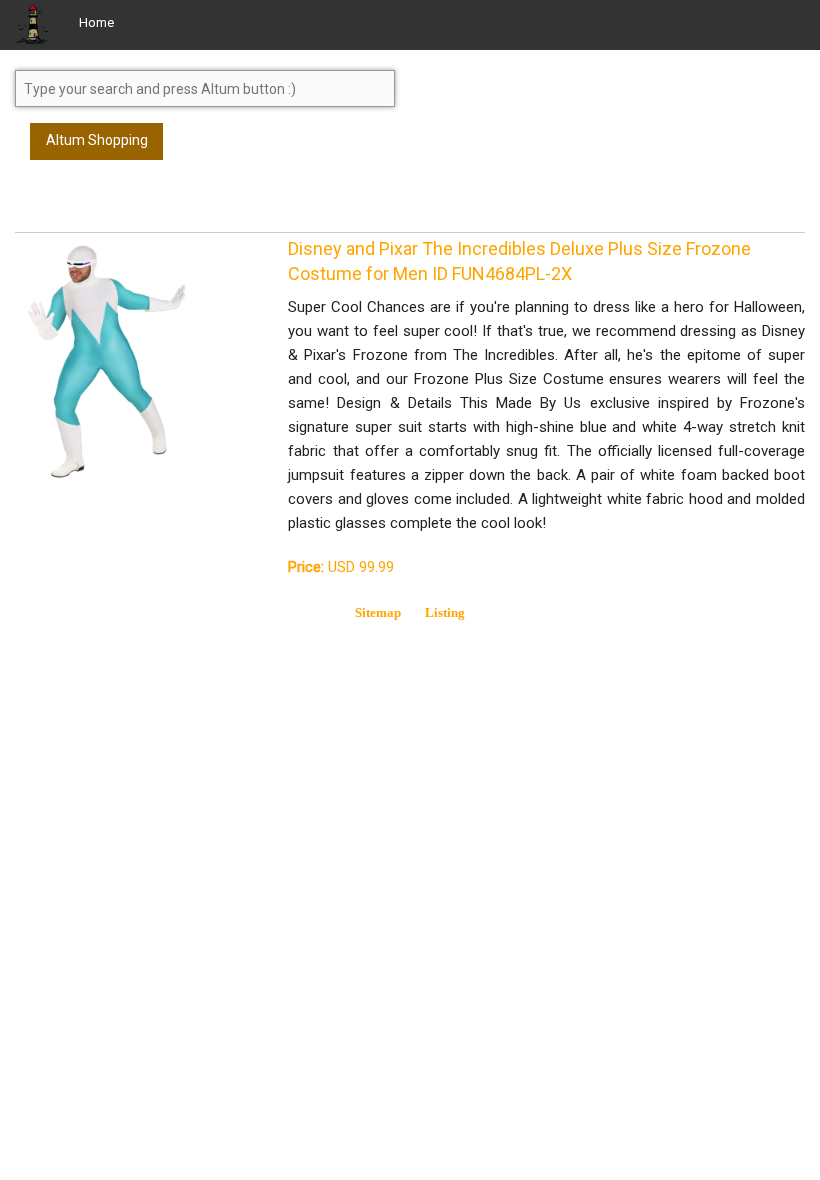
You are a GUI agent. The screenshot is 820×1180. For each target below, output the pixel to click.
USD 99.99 (341, 567)
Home (96, 22)
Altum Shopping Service (97, 146)
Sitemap (378, 612)
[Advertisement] (175, 205)
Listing (445, 612)
